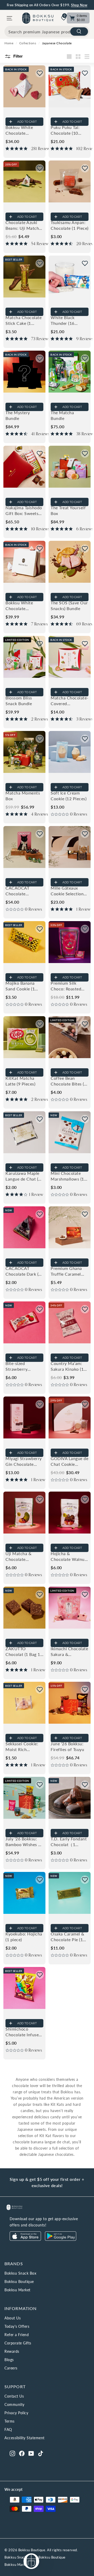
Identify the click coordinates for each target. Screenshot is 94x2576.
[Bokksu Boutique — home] (38, 18)
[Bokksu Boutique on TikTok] (41, 2453)
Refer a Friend (17, 2335)
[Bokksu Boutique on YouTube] (31, 2453)
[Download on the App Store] (25, 2239)
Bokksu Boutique (19, 2282)
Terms (10, 2421)
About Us (13, 2318)
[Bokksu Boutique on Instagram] (12, 2453)
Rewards (12, 2351)
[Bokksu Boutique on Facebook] (22, 2453)
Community (14, 2404)
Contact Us (14, 2396)
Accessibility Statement (25, 2438)
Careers (11, 2368)
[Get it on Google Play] (61, 2239)
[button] (40, 73)
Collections (28, 43)
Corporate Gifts (18, 2343)
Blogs (9, 2360)
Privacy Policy (16, 2413)
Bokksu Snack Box (20, 2273)
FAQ (8, 2429)
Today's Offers (17, 2326)
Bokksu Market (17, 2290)
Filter (17, 56)
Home (9, 43)
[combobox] (47, 32)
